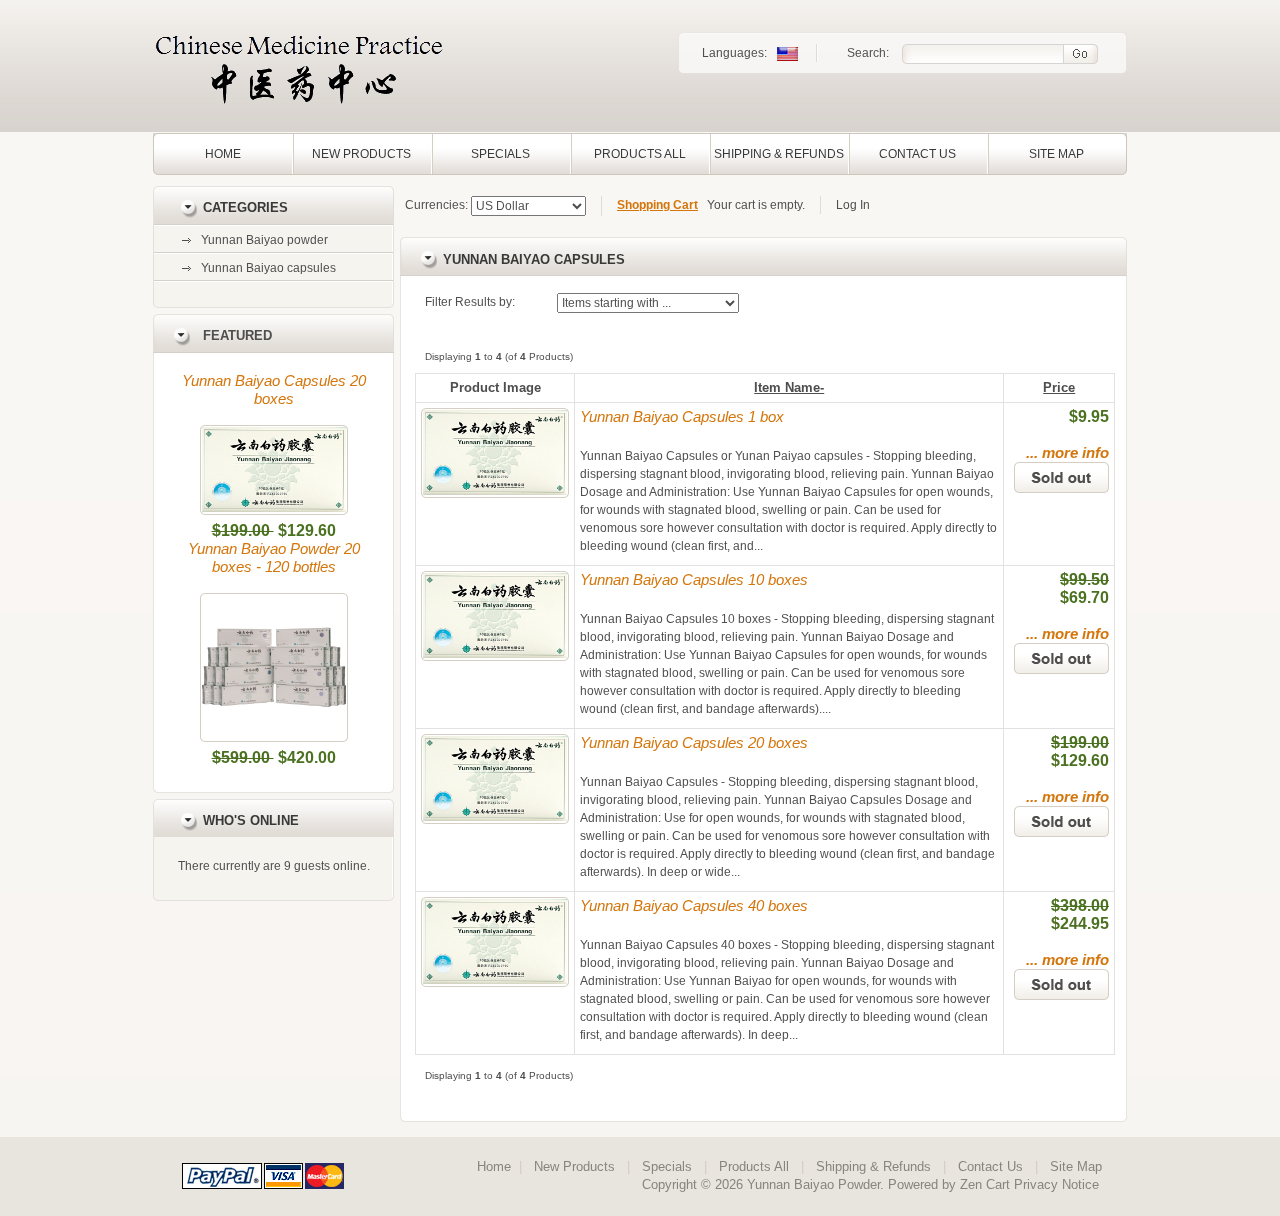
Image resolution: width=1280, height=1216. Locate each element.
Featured (237, 335)
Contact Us (917, 154)
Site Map (1056, 154)
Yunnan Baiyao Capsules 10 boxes (694, 579)
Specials (500, 154)
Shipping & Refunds (779, 154)
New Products (361, 154)
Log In (853, 205)
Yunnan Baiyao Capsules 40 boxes (694, 905)
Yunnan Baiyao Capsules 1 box (682, 416)
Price (1059, 387)
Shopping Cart (657, 205)
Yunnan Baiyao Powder (813, 1184)
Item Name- (789, 387)
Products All (640, 154)
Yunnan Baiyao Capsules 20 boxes (274, 389)
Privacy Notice (1056, 1184)
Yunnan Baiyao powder (264, 240)
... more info (1067, 452)
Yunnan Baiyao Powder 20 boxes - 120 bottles (274, 557)
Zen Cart (985, 1184)
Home (223, 154)
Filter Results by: (470, 302)
